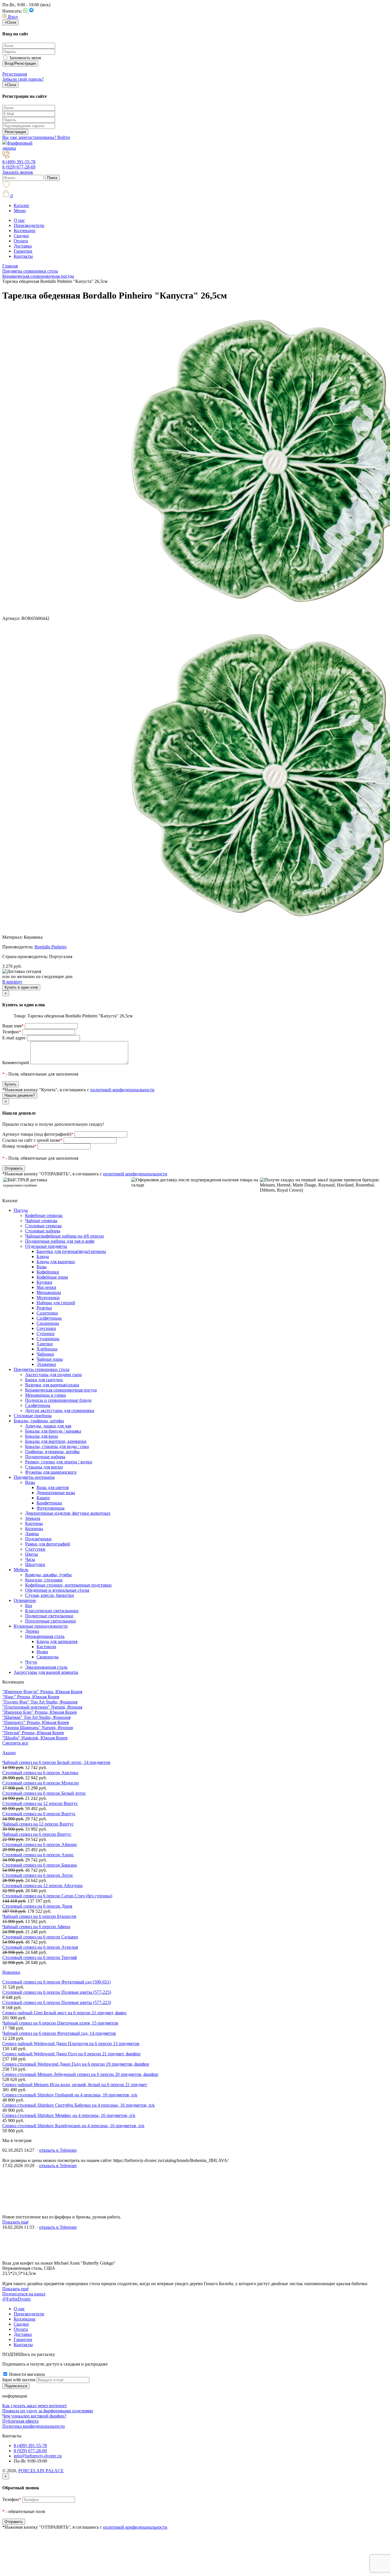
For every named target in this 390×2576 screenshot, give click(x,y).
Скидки (21, 236)
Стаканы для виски (44, 1467)
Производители (29, 225)
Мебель (21, 1570)
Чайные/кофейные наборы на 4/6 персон (65, 1236)
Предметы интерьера (34, 1477)
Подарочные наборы (45, 1457)
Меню (20, 211)
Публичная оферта (20, 2421)
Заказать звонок (18, 172)
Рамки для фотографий (48, 1544)
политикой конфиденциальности (122, 1090)
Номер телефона (19, 1146)
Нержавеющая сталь (45, 1636)
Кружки (44, 1282)
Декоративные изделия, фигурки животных (68, 1513)
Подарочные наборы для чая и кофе (60, 1241)
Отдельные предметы (46, 1246)
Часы (30, 1559)
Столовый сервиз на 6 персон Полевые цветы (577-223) (57, 2002)
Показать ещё (15, 2222)
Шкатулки (35, 1564)
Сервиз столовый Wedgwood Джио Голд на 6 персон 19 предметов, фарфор (76, 2064)
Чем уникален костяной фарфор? (34, 2416)
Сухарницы (48, 1339)
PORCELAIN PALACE (41, 2471)
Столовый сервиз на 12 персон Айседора (42, 1886)
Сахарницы (48, 1323)
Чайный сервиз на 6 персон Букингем (39, 1916)
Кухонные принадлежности (41, 1626)
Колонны (34, 1529)
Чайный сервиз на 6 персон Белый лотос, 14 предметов (56, 1762)
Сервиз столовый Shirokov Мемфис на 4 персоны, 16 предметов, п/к (69, 2115)
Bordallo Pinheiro (51, 947)
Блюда (43, 1256)
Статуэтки (35, 1549)
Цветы (32, 1554)
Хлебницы (47, 1349)
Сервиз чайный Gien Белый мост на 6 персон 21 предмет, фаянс (65, 2013)
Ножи (42, 1652)
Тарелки (45, 1344)
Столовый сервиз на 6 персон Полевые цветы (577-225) (57, 1992)
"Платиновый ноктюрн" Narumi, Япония (42, 1707)
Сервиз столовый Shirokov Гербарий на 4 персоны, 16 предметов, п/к (70, 2095)
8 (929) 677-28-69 (19, 167)
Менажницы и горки (46, 1395)
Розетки (44, 1308)
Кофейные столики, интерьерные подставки (68, 1585)
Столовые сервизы (43, 1226)
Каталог (22, 205)
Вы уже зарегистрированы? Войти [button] (36, 137)
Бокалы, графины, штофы (39, 1421)
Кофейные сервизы (44, 1215)
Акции (9, 1753)
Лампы (32, 1534)
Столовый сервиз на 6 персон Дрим (37, 1906)
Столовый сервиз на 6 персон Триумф (40, 1957)
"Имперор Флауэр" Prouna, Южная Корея (42, 1692)
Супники (46, 1333)
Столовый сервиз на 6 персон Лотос (38, 1875)
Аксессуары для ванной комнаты (46, 1672)
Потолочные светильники (51, 1621)
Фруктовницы (51, 1508)
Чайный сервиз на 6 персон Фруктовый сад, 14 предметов (59, 2033)
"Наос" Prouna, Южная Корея (31, 1697)
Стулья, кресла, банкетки (50, 1595)
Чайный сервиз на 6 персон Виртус (37, 1834)
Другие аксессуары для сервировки (60, 1410)
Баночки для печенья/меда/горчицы (71, 1251)
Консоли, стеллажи (44, 1580)
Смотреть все (15, 1743)
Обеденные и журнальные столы (57, 1590)
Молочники (48, 1298)
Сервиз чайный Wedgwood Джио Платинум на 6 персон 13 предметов (71, 2043)
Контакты (23, 256)
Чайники (45, 1354)
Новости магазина (26, 2374)
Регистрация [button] (15, 74)
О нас (19, 220)
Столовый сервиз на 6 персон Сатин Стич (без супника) (57, 1896)
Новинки (11, 1972)
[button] (10, 17)
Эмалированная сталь (46, 1667)
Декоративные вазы (56, 1493)
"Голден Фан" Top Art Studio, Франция (40, 1702)
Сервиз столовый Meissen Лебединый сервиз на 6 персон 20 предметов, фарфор (80, 2074)
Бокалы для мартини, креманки (56, 1441)
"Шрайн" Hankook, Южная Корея (35, 1738)
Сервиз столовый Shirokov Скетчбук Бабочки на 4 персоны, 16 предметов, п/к (79, 2105)
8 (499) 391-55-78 (19, 162)
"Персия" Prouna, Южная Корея (33, 1733)
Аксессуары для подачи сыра (53, 1375)
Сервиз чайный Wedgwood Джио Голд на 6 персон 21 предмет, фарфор (71, 2054)
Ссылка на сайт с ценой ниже (32, 1140)
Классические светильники (52, 1611)
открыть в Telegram (58, 2150)
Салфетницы (49, 1318)
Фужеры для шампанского (51, 1472)
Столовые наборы (43, 1231)
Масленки (46, 1287)
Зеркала (33, 1518)
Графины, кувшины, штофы (52, 1452)
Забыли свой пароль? (23, 79)
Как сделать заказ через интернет (35, 2406)
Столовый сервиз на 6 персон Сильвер (40, 1937)
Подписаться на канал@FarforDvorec (24, 2296)
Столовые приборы (33, 1416)
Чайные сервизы (41, 1221)
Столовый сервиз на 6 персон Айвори (40, 1844)
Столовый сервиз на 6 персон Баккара (40, 1865)
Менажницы (49, 1292)
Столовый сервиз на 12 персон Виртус (40, 1803)
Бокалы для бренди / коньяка (53, 1431)
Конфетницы (49, 1503)
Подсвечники (38, 1539)
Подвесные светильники (49, 1616)
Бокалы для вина (42, 1436)
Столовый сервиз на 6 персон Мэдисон (41, 1783)
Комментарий (16, 1063)
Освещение (25, 1600)
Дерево (32, 1631)
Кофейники (48, 1272)
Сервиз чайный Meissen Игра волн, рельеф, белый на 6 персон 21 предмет (75, 2085)
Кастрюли (46, 1647)
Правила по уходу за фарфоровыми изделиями (48, 2411)
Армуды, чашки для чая (48, 1426)
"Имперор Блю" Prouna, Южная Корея (39, 1712)
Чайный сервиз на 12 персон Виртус (38, 1824)
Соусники (46, 1328)
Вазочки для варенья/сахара (52, 1385)
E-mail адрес (14, 1038)
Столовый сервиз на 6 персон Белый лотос (44, 1793)
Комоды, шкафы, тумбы (48, 1575)
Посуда (21, 1210)
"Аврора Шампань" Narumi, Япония (38, 1728)
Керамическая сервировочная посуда (61, 1390)
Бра (29, 1606)
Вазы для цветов (53, 1487)
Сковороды (48, 1657)
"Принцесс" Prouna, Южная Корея (36, 1722)
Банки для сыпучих (44, 1380)
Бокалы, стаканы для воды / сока (57, 1446)
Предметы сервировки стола (42, 1369)
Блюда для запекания (57, 1641)
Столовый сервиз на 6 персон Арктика (40, 1773)
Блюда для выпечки (56, 1262)
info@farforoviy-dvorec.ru (38, 2456)
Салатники (47, 1313)
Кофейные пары (52, 1277)
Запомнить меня (24, 58)
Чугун (31, 1662)
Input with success (19, 2380)
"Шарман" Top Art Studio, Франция (36, 1717)
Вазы (42, 1267)
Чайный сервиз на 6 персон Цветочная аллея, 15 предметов (60, 2023)
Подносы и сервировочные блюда (58, 1400)
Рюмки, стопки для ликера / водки (59, 1462)
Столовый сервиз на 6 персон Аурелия (40, 1947)
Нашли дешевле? (20, 1095)
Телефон (12, 1032)
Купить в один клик (21, 987)
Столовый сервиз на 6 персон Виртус (39, 1814)
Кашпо (43, 1498)
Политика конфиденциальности (34, 2426)
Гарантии (23, 251)
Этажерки (46, 1364)
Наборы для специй (56, 1303)
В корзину (12, 982)
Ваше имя (13, 1026)
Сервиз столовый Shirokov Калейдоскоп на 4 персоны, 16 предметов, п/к (73, 2126)
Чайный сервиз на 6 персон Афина (36, 1927)
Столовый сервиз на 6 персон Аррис (38, 1855)
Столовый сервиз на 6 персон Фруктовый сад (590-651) (57, 1982)
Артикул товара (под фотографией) (38, 1134)
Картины (34, 1523)
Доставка (23, 246)
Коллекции (25, 231)
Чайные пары (50, 1359)
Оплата (21, 241)
